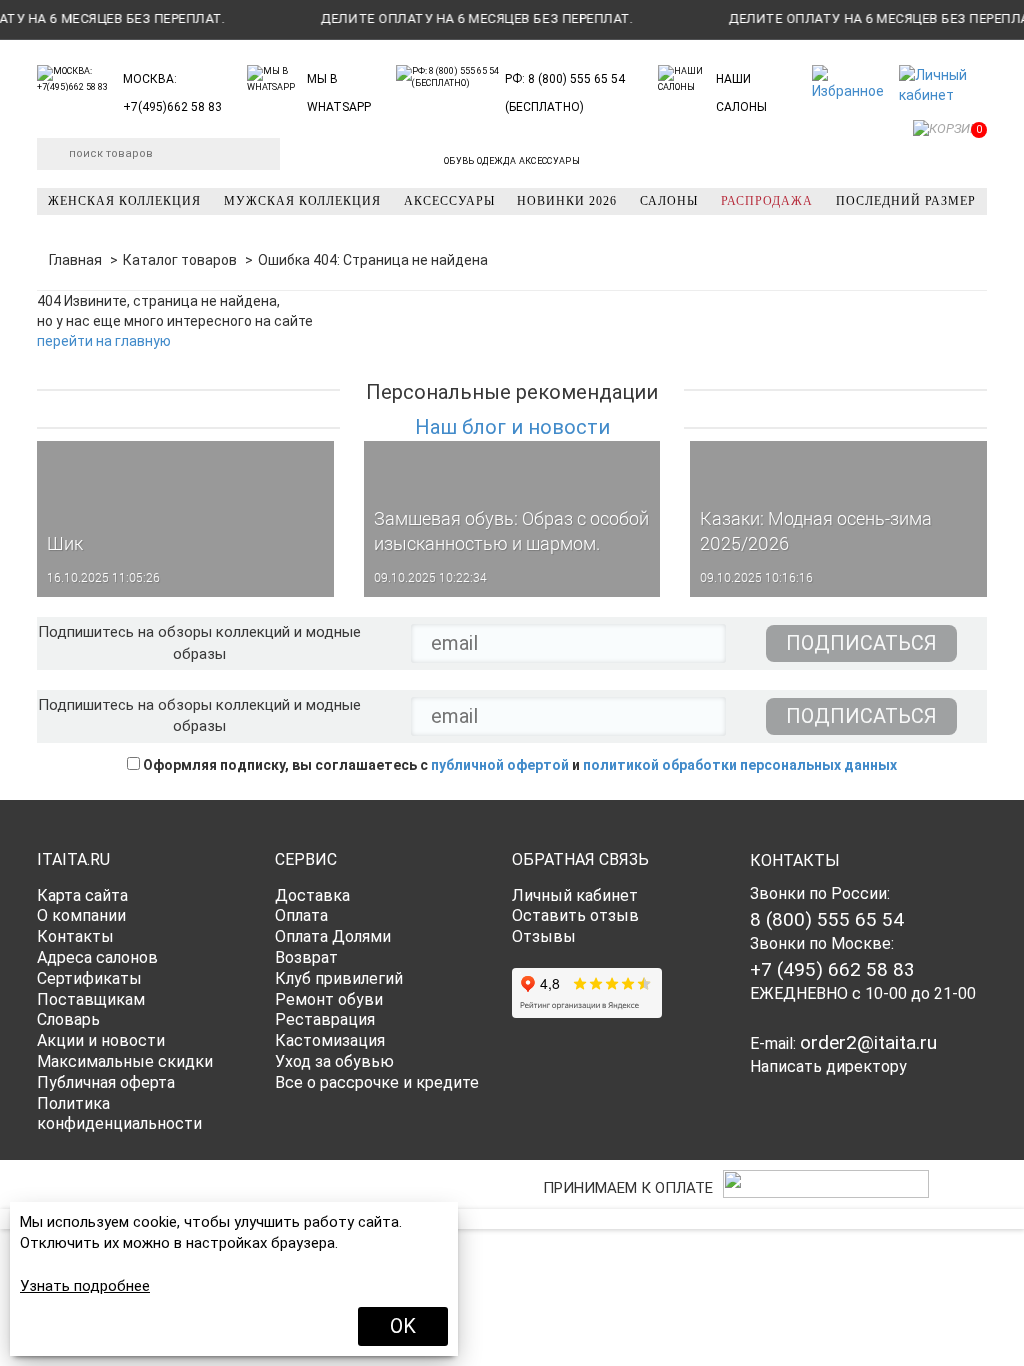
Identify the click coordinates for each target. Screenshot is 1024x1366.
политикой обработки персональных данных (740, 765)
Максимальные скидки (125, 1061)
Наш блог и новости (512, 427)
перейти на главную (104, 341)
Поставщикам (91, 999)
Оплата (301, 915)
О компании (81, 915)
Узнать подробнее (85, 1286)
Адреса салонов (97, 957)
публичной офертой (500, 765)
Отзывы (544, 936)
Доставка (312, 895)
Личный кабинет (575, 895)
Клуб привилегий (339, 978)
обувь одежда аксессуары (512, 161)
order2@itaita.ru (868, 1042)
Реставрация (325, 1019)
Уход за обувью (334, 1061)
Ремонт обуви (329, 999)
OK (403, 1326)
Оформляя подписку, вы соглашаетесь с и (518, 765)
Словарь (68, 1019)
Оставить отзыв (575, 915)
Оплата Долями (333, 936)
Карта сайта (82, 895)
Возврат (306, 957)
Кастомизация (330, 1040)
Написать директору (828, 1066)
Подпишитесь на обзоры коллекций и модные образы (199, 642)
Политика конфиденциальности (119, 1114)
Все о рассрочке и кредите (377, 1082)
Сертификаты (89, 978)
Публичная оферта (106, 1082)
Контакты (75, 936)
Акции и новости (101, 1040)
